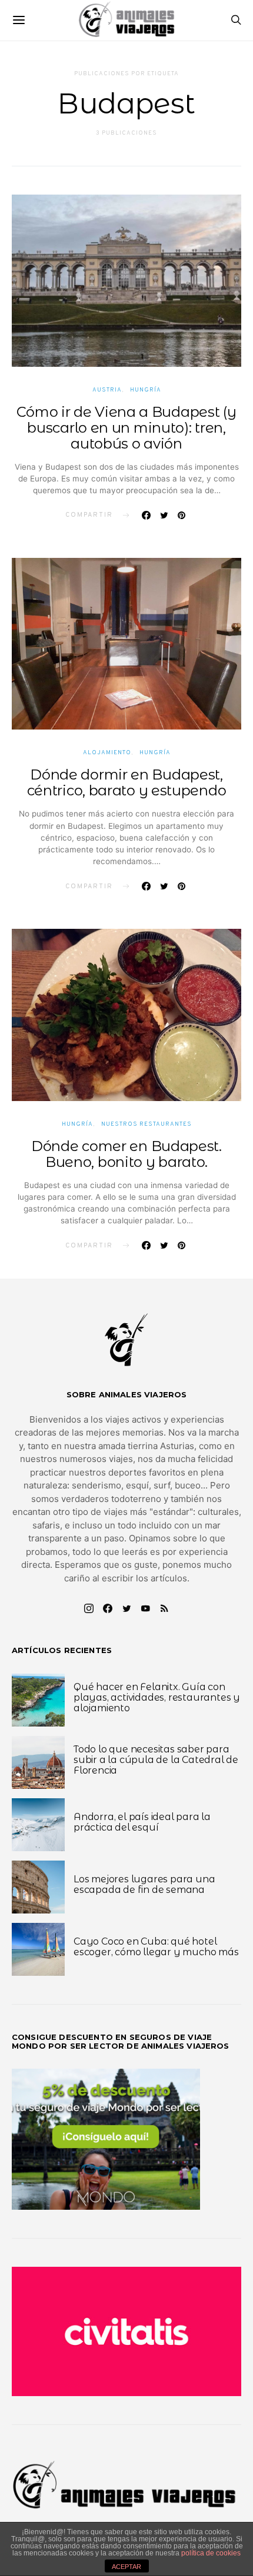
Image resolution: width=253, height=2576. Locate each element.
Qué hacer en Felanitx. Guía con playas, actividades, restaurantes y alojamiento (157, 1697)
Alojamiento (107, 753)
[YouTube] (145, 1608)
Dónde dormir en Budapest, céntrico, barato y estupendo (127, 782)
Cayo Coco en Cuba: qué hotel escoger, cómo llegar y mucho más (156, 1947)
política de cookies (211, 2553)
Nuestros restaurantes (147, 1124)
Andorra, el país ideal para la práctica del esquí (142, 1822)
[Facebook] (108, 1608)
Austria (107, 390)
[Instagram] (89, 1608)
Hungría (146, 390)
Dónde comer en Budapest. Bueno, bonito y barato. (126, 1154)
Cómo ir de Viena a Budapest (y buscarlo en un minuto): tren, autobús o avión (126, 428)
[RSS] (164, 1608)
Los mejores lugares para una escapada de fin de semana (144, 1884)
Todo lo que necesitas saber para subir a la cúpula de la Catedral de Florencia (156, 1760)
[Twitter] (126, 1608)
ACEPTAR (126, 2567)
